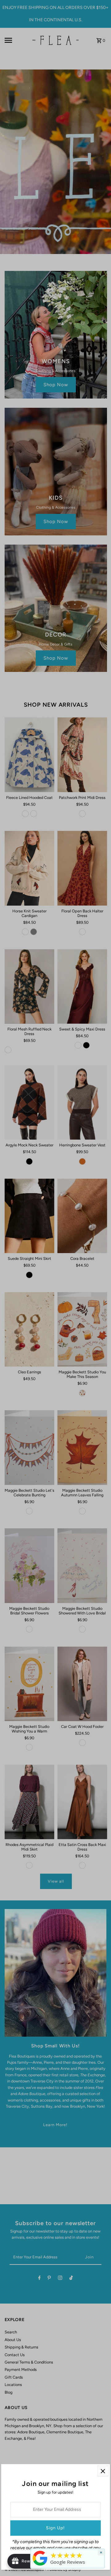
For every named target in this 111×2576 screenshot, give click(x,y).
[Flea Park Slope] (40, 2566)
